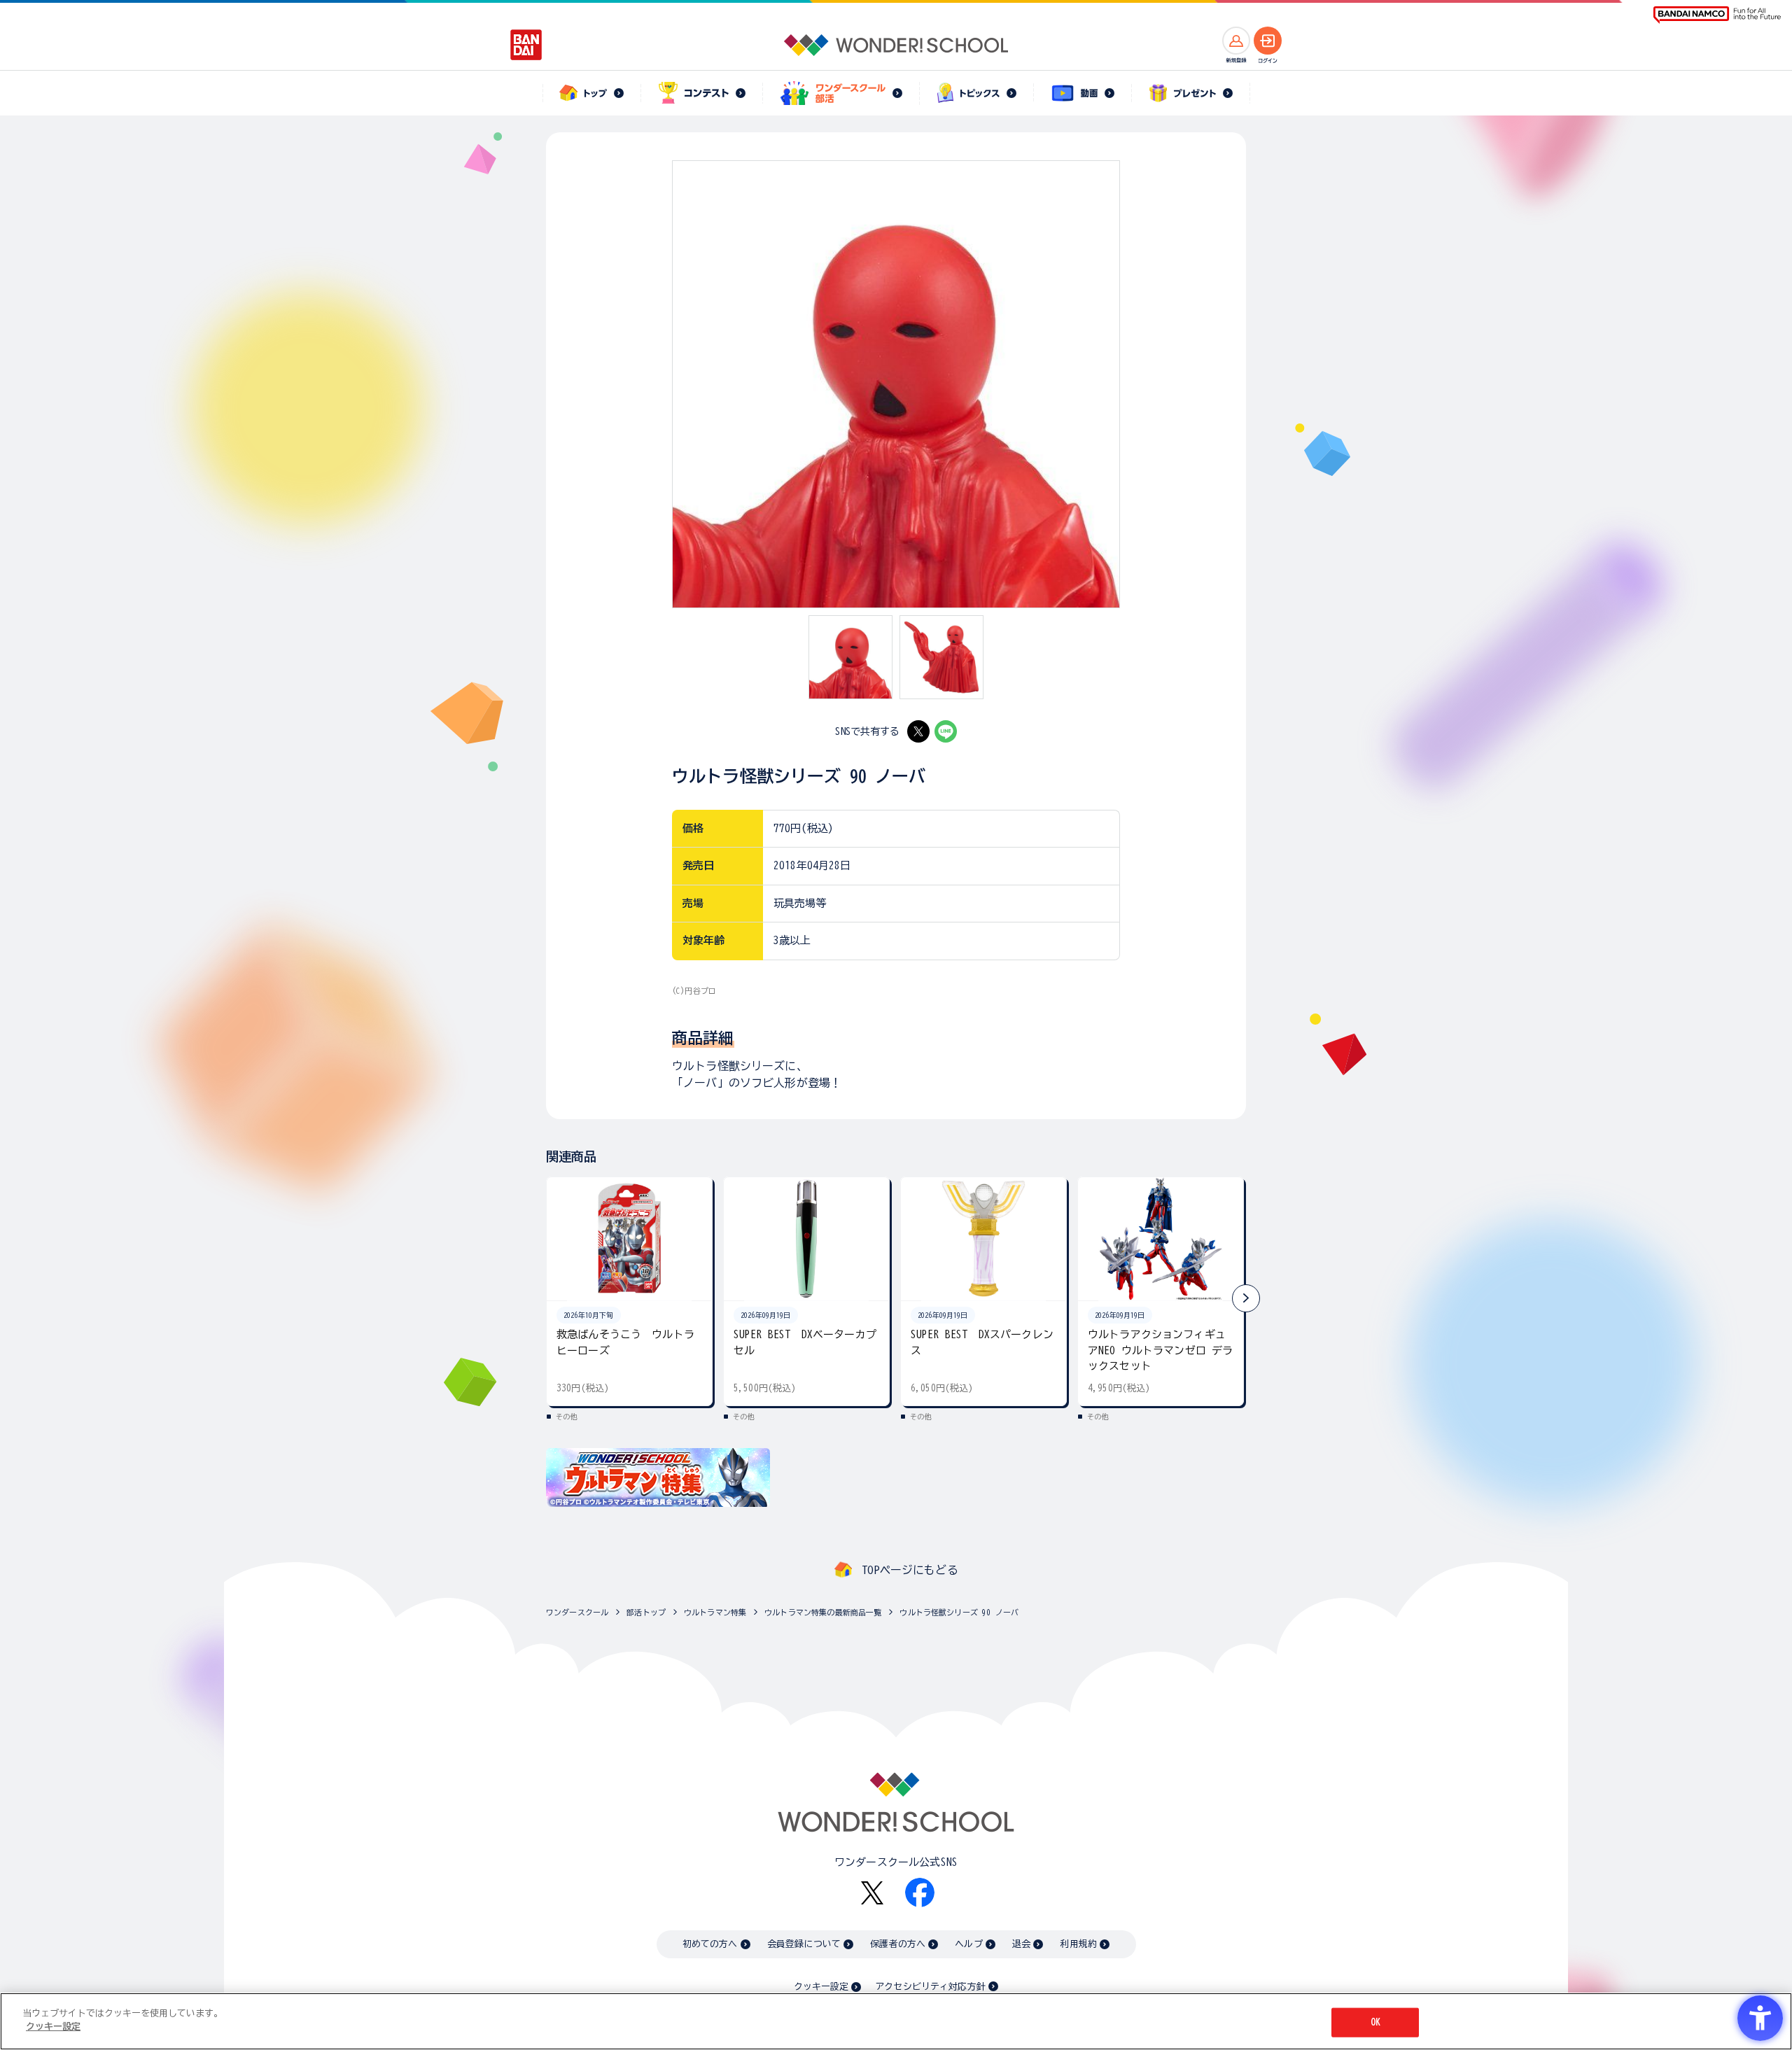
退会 (1021, 1944)
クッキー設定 (821, 1987)
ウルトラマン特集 (715, 1612)
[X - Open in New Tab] (918, 731)
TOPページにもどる (910, 1570)
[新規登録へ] (1236, 41)
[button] (1246, 1298)
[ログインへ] (1268, 41)
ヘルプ (968, 1944)
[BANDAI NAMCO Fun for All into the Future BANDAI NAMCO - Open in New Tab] (1717, 15)
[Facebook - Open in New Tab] (920, 1893)
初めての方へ (710, 1944)
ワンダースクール (577, 1612)
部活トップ (646, 1612)
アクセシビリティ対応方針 (930, 1987)
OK (1375, 2022)
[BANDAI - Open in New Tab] (526, 45)
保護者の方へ (898, 1944)
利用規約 (1078, 1944)
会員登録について (804, 1944)
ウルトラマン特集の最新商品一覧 (823, 1612)
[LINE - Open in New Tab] (946, 731)
